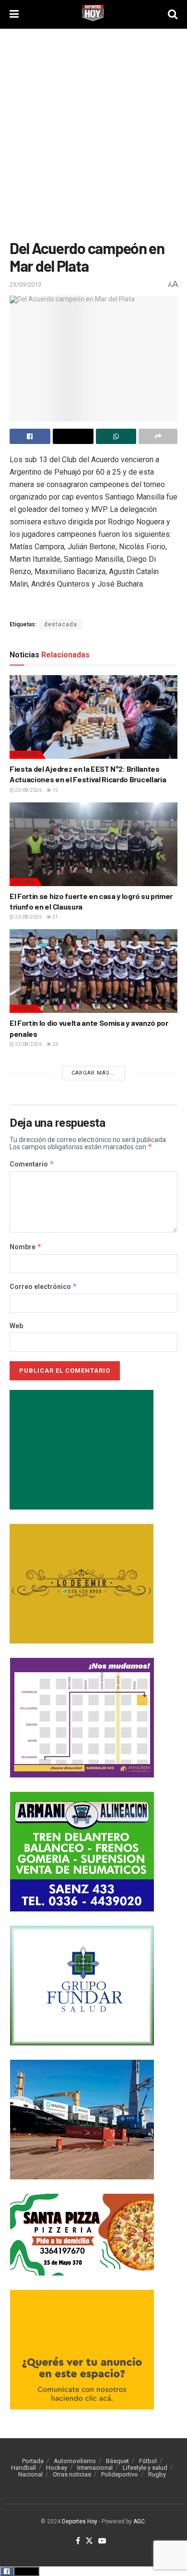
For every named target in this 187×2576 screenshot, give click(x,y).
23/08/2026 (28, 790)
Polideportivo (120, 2474)
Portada (33, 2461)
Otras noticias (72, 2474)
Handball (23, 2468)
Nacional (30, 2474)
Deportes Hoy (80, 2521)
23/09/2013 (25, 284)
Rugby (157, 2474)
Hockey (57, 2468)
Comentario (32, 1164)
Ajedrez (26, 755)
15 (55, 790)
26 (55, 1044)
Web (16, 1326)
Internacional (95, 2468)
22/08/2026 (28, 1044)
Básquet (117, 2461)
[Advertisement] (93, 132)
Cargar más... (93, 1073)
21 (55, 917)
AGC (139, 2521)
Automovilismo (75, 2461)
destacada (61, 624)
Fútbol (24, 882)
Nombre (26, 1247)
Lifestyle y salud (145, 2468)
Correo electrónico (43, 1287)
